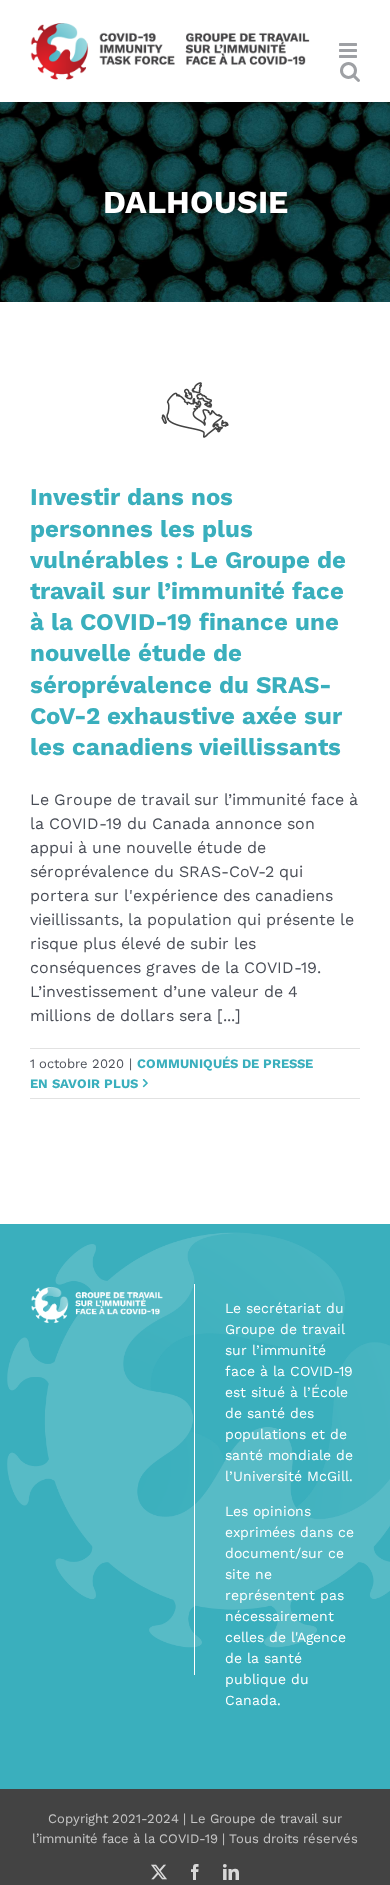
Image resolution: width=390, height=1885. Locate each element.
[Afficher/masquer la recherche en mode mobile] (350, 71)
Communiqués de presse (225, 1063)
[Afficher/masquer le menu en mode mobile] (349, 50)
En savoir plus (84, 1083)
